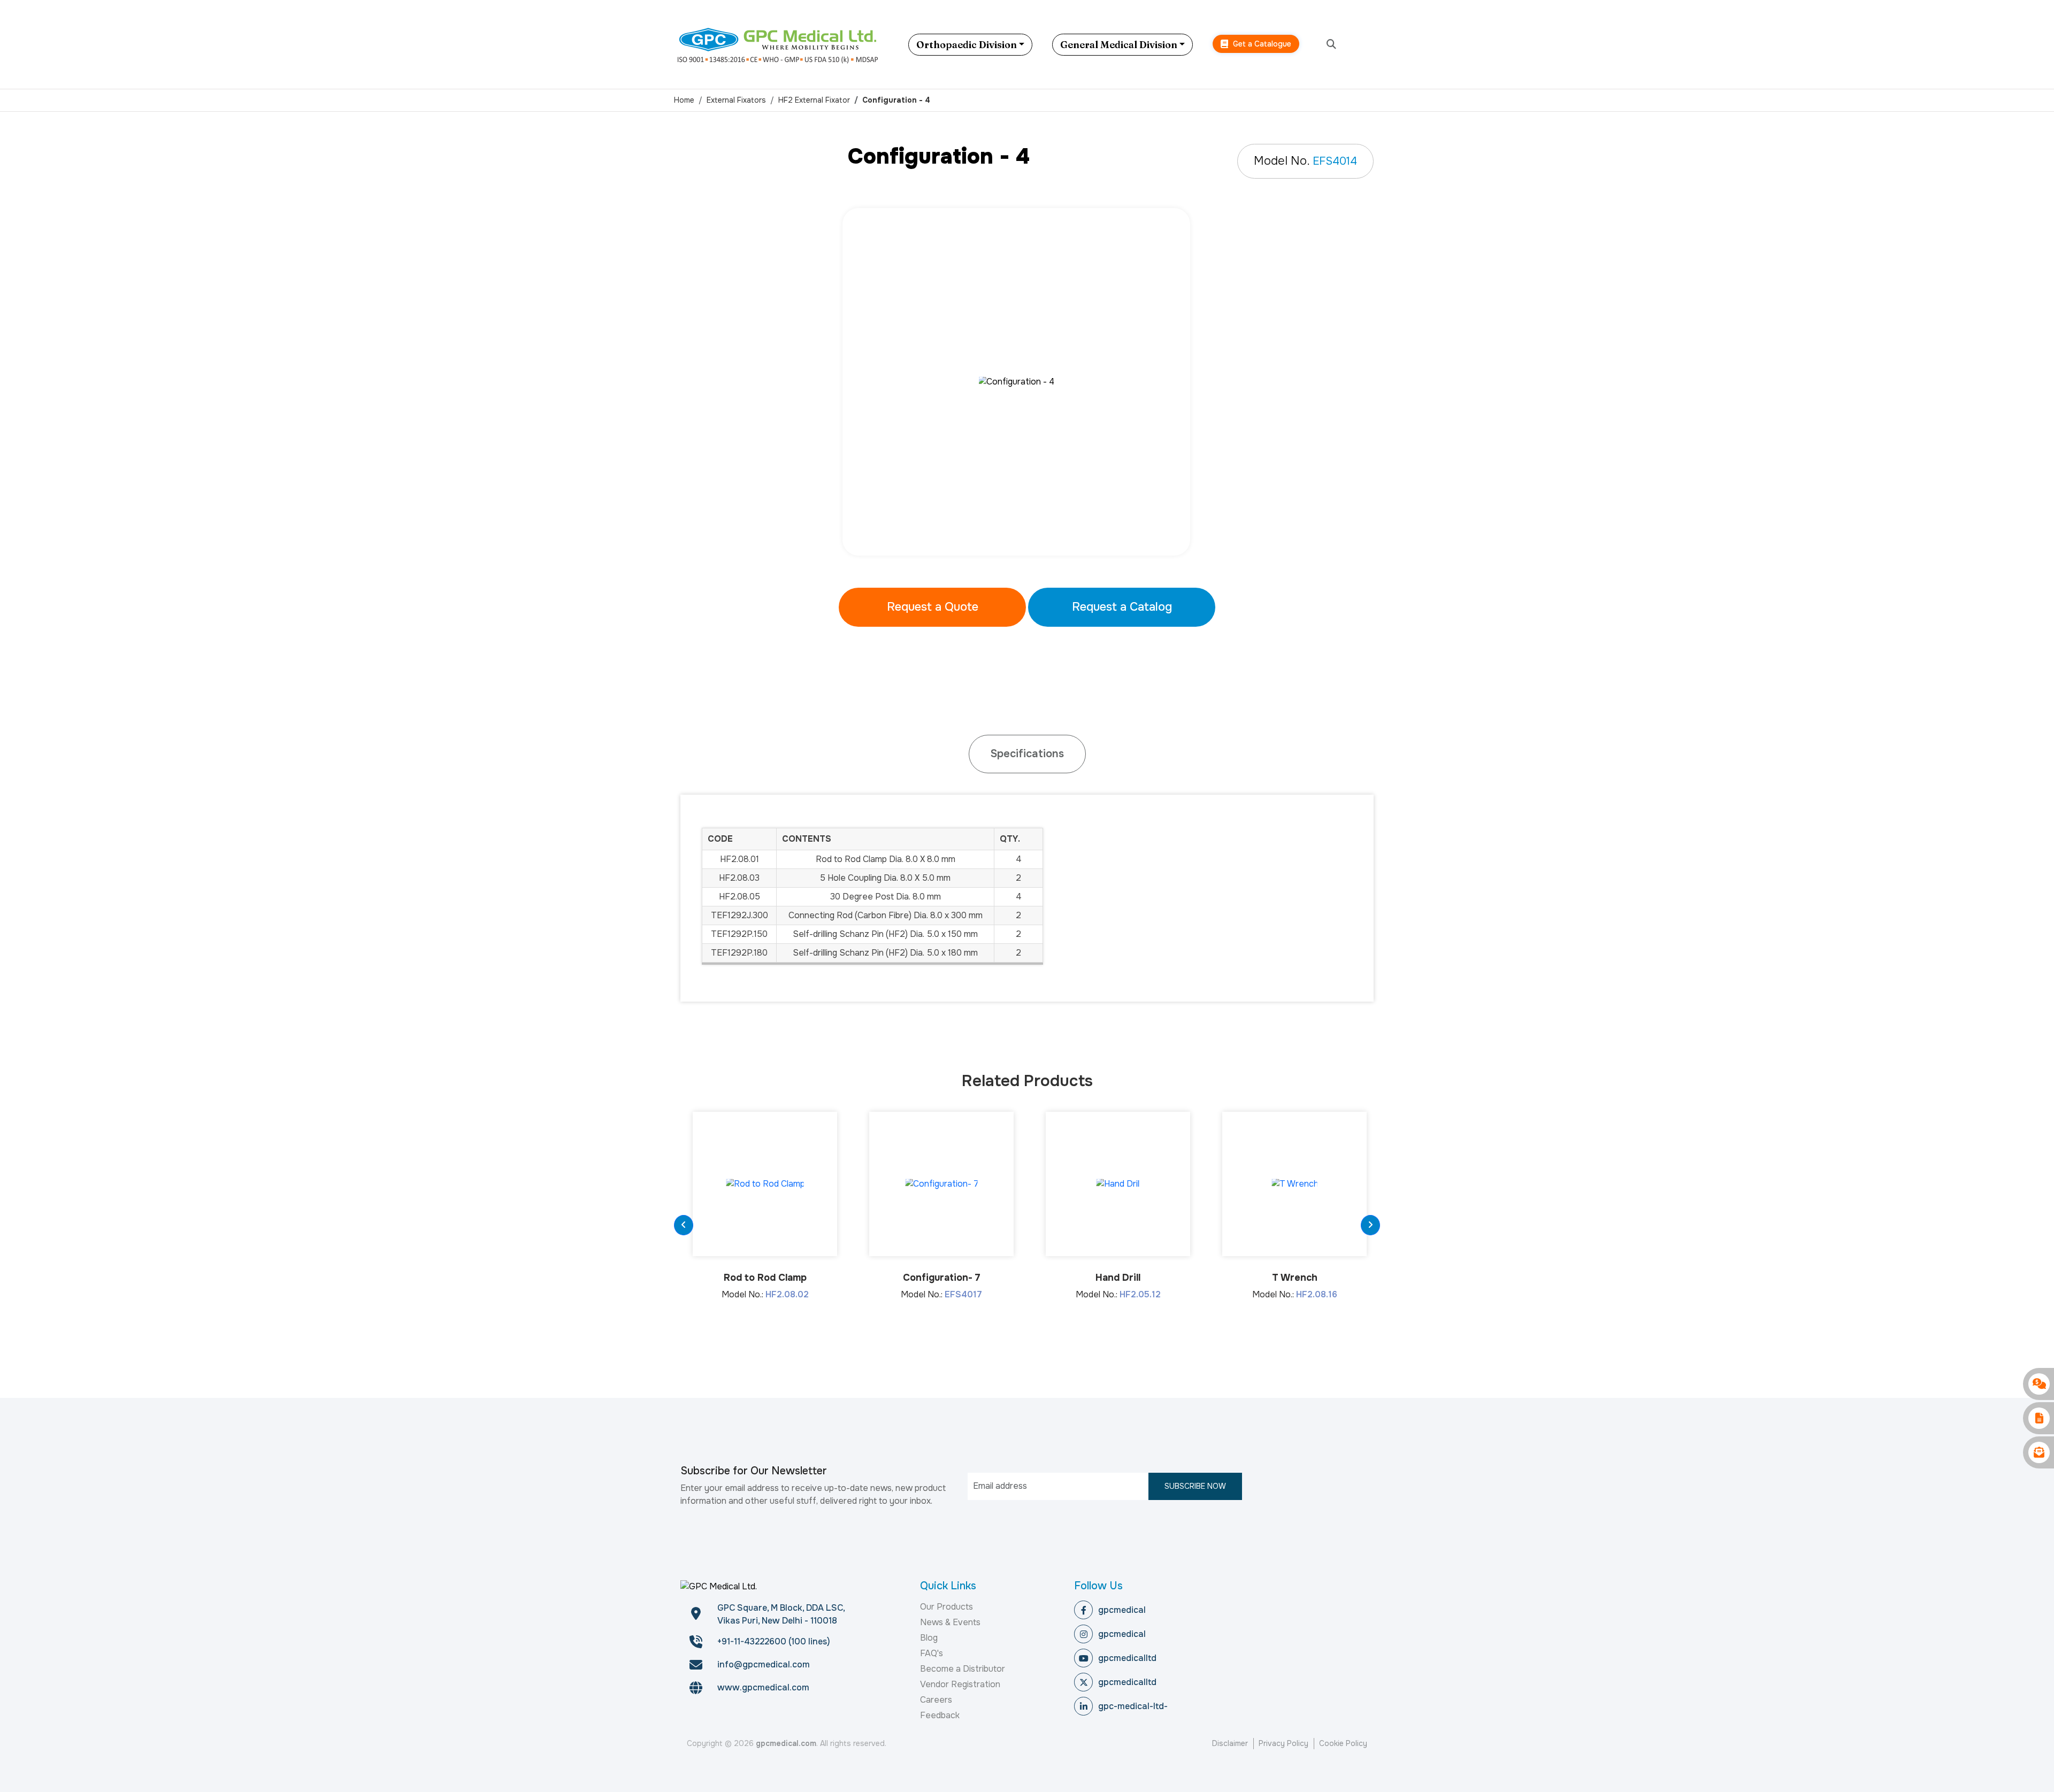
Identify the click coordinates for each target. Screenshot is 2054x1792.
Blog (929, 1638)
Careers (936, 1700)
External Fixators (736, 100)
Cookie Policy (1343, 1743)
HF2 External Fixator (814, 100)
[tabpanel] (1027, 382)
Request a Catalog (1122, 607)
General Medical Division (1119, 45)
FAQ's (932, 1653)
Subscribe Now (1195, 1486)
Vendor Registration (960, 1684)
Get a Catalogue (1261, 44)
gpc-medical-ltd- (1133, 1706)
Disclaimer (1230, 1743)
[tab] (1027, 754)
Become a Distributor (963, 1669)
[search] (1331, 45)
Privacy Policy (1283, 1743)
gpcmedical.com (786, 1743)
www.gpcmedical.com (763, 1687)
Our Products (946, 1607)
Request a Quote (933, 607)
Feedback (940, 1715)
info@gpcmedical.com (764, 1664)
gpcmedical (1122, 1610)
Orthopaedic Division (967, 45)
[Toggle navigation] (1372, 44)
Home (684, 100)
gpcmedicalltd (1127, 1658)
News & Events (950, 1622)
